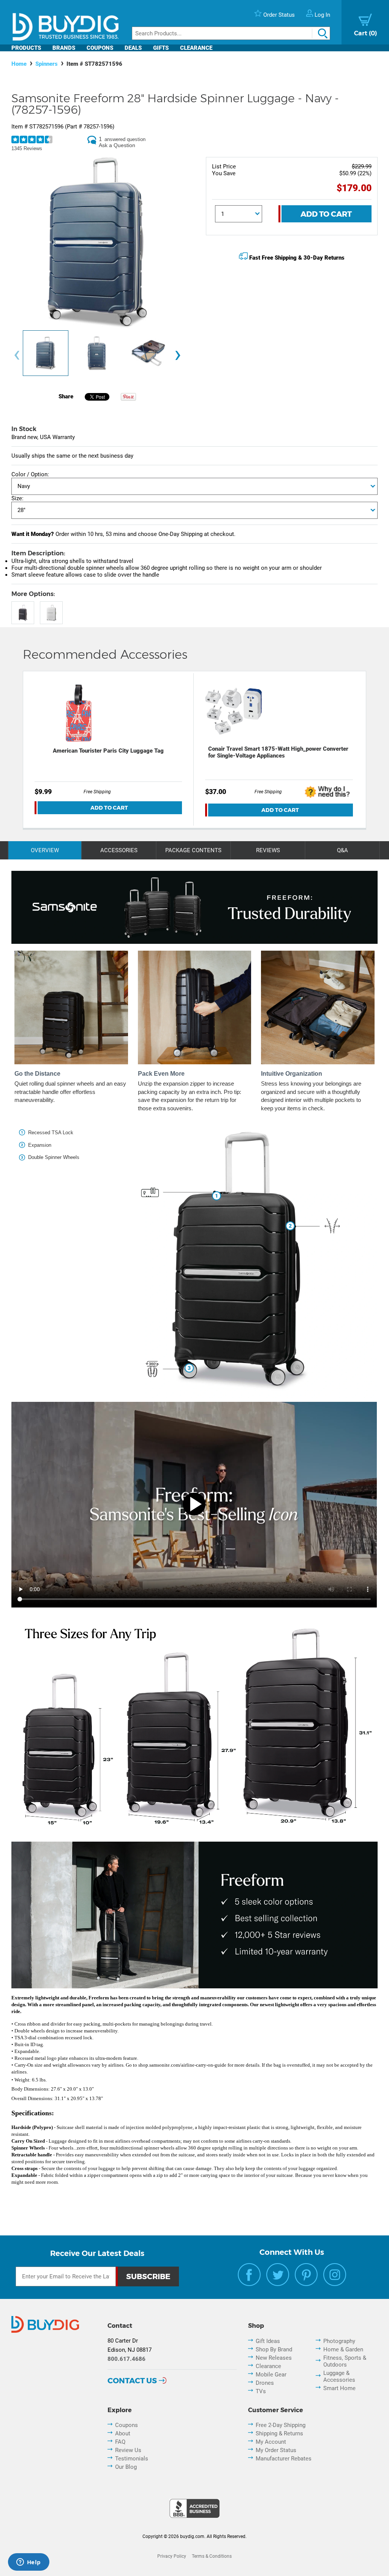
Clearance (196, 48)
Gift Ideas (268, 2341)
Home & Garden (343, 2349)
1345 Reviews (27, 148)
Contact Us (132, 2381)
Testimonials (132, 2459)
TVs (261, 2391)
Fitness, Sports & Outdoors (345, 2361)
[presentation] (17, 355)
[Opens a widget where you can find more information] (28, 2563)
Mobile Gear (271, 2375)
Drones (265, 2383)
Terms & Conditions (212, 2556)
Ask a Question (117, 145)
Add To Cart (326, 214)
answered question (125, 139)
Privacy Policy (172, 2556)
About (123, 2433)
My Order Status (276, 2450)
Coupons (100, 48)
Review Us (128, 2450)
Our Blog (126, 2467)
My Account (271, 2442)
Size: (17, 498)
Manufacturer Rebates (284, 2459)
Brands (64, 48)
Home (19, 64)
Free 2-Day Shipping (281, 2425)
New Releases (274, 2358)
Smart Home (339, 2388)
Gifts (161, 48)
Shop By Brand (274, 2349)
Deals (133, 48)
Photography (339, 2341)
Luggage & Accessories (339, 2376)
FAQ (120, 2442)
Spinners (47, 64)
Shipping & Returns (279, 2433)
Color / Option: (30, 474)
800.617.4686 (127, 2359)
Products (26, 48)
